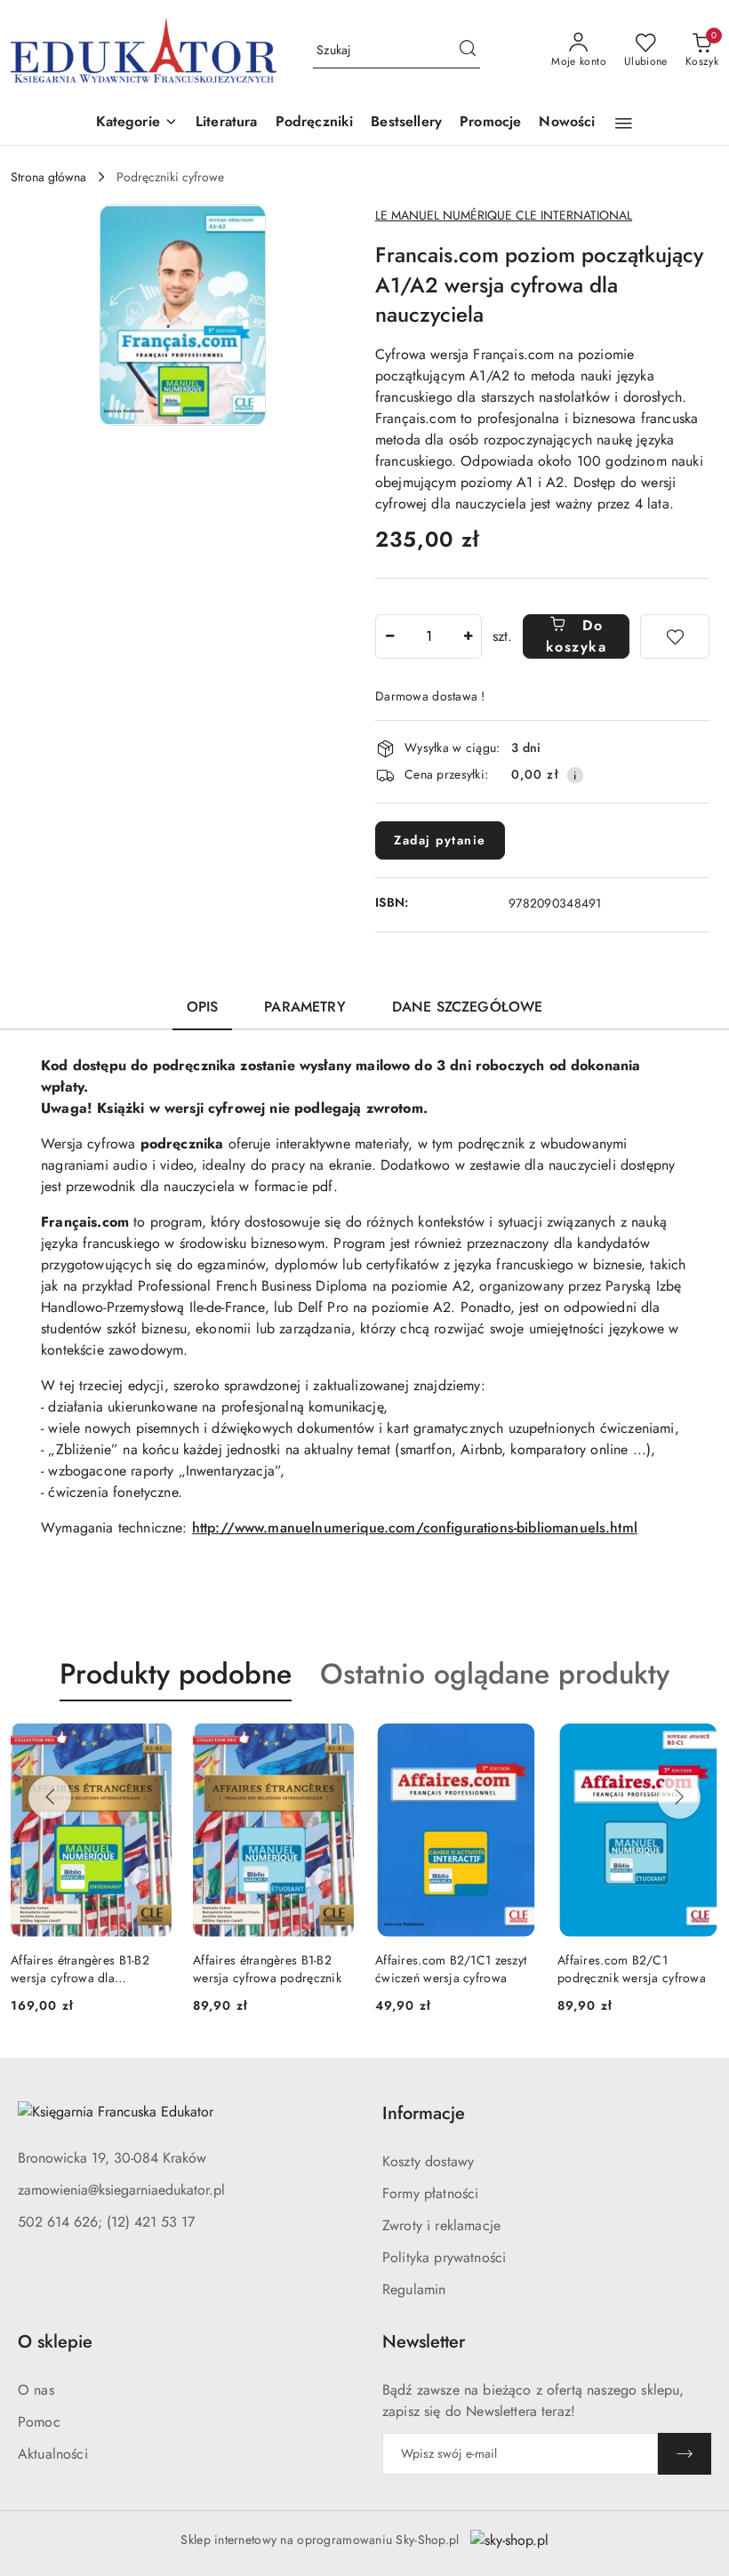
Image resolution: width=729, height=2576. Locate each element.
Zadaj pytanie (440, 840)
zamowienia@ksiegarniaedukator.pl (121, 2190)
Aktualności (53, 2454)
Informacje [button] (424, 2113)
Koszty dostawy (428, 2161)
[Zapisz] (685, 2454)
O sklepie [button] (55, 2342)
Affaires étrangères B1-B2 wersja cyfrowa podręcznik (267, 1969)
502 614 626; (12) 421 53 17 (106, 2222)
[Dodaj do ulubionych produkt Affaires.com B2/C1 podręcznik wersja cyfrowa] (698, 1743)
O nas (36, 2390)
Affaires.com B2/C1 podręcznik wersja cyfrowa (632, 1969)
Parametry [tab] (304, 1007)
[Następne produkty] (679, 1797)
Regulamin (414, 2289)
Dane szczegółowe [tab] (468, 1007)
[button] (137, 123)
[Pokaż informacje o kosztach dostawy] (575, 775)
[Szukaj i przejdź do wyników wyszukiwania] (468, 51)
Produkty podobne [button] (176, 1674)
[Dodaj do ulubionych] (675, 636)
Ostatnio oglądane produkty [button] (495, 1674)
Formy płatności (430, 2193)
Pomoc (39, 2422)
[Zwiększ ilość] (468, 636)
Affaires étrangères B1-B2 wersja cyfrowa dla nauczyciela (80, 1969)
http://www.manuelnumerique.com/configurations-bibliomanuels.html (415, 1528)
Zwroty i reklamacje (441, 2225)
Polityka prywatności (444, 2257)
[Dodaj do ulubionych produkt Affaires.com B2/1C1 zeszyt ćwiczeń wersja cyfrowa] (516, 1743)
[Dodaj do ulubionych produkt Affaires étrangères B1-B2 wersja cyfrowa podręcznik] (333, 1743)
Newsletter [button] (424, 2342)
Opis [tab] (203, 1007)
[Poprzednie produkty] (50, 1797)
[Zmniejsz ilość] (389, 636)
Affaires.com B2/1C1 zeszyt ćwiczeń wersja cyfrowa (451, 1969)
